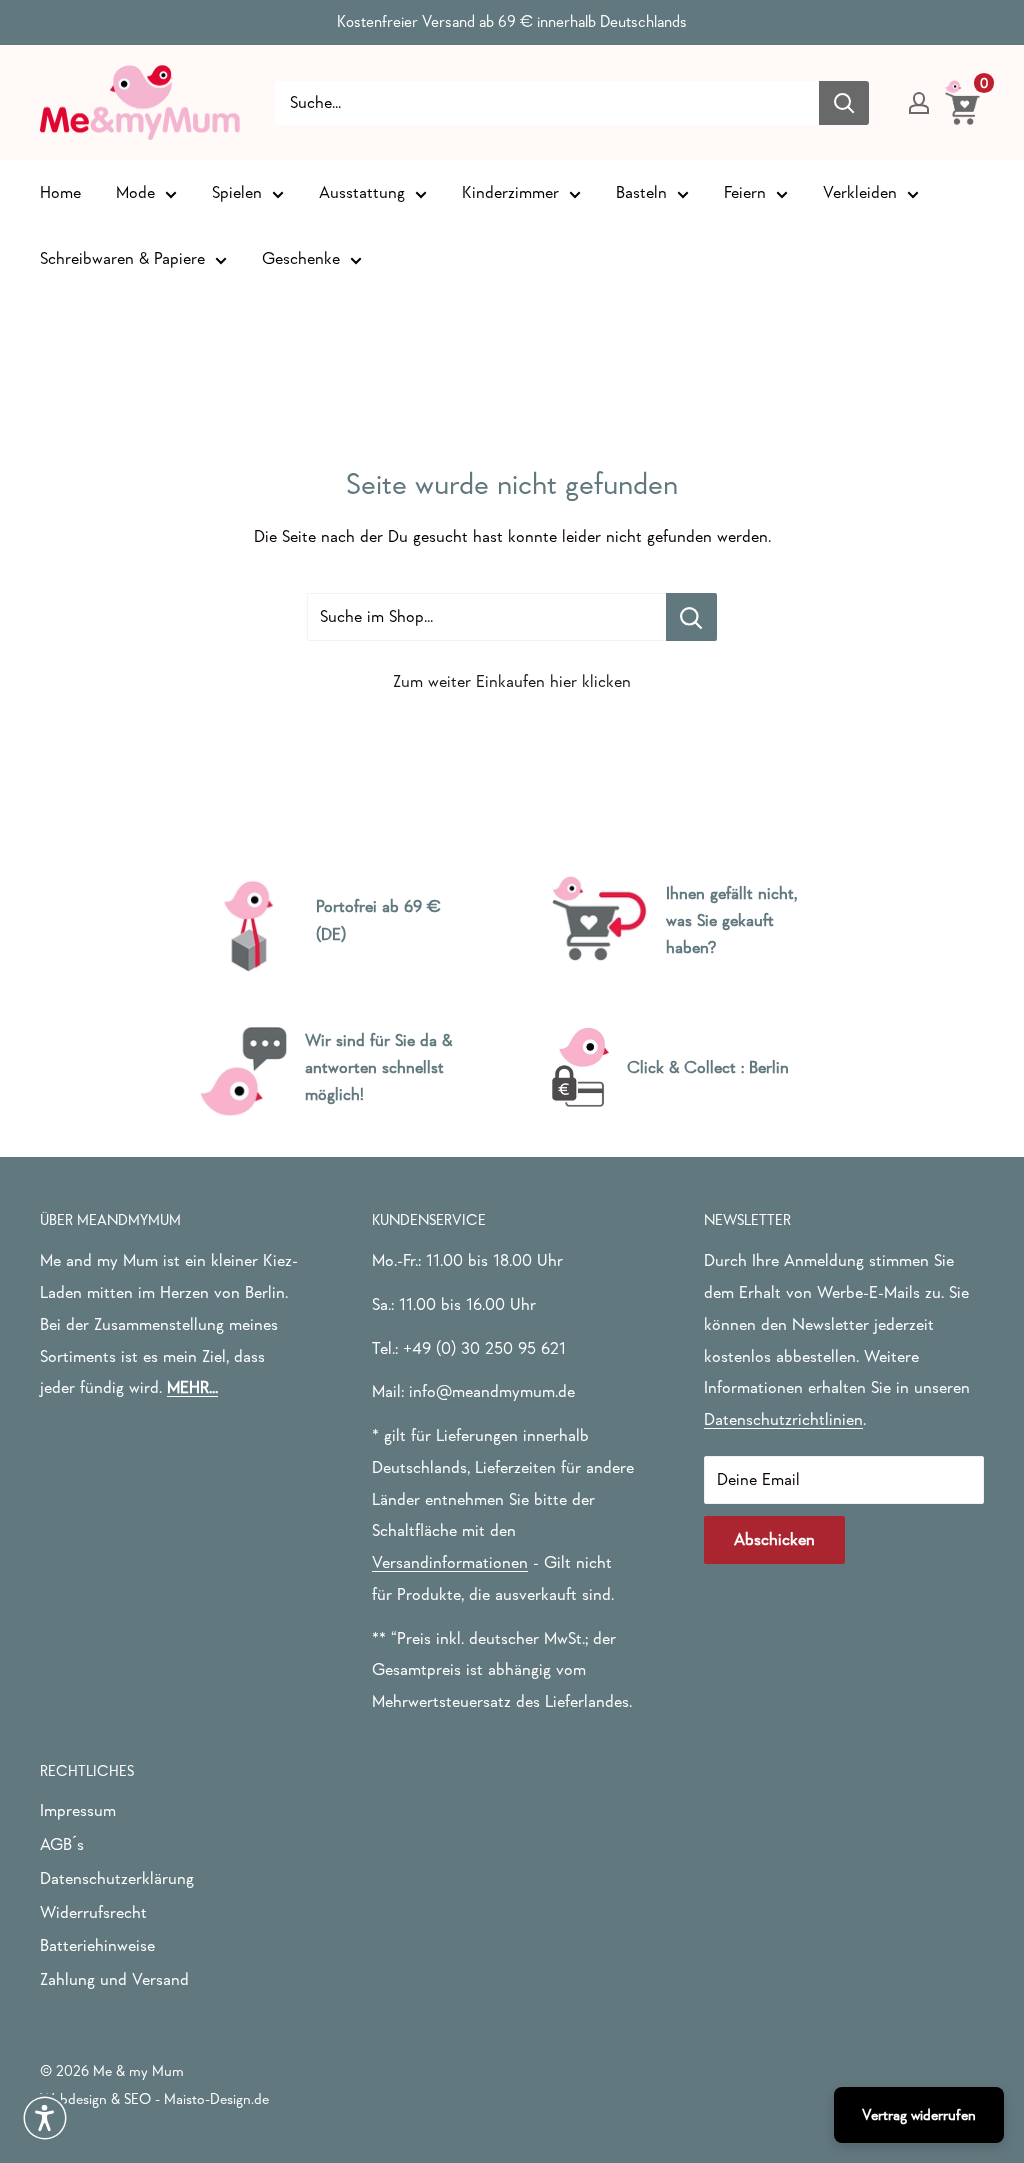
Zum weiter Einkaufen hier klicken (512, 681)
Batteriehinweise (97, 1945)
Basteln (641, 192)
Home (60, 192)
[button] (45, 2118)
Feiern (745, 192)
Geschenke (301, 258)
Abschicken (774, 1539)
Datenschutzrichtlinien (783, 1419)
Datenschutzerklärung (117, 1878)
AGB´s (62, 1844)
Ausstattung (362, 192)
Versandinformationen (450, 1562)
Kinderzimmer (510, 192)
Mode (135, 192)
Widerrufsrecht (93, 1912)
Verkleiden (860, 192)
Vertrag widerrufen (919, 2114)
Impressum (78, 1810)
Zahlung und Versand (114, 1979)
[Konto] (919, 103)
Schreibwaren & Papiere (122, 258)
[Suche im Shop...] (691, 617)
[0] (963, 102)
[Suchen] (844, 103)
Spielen (237, 192)
